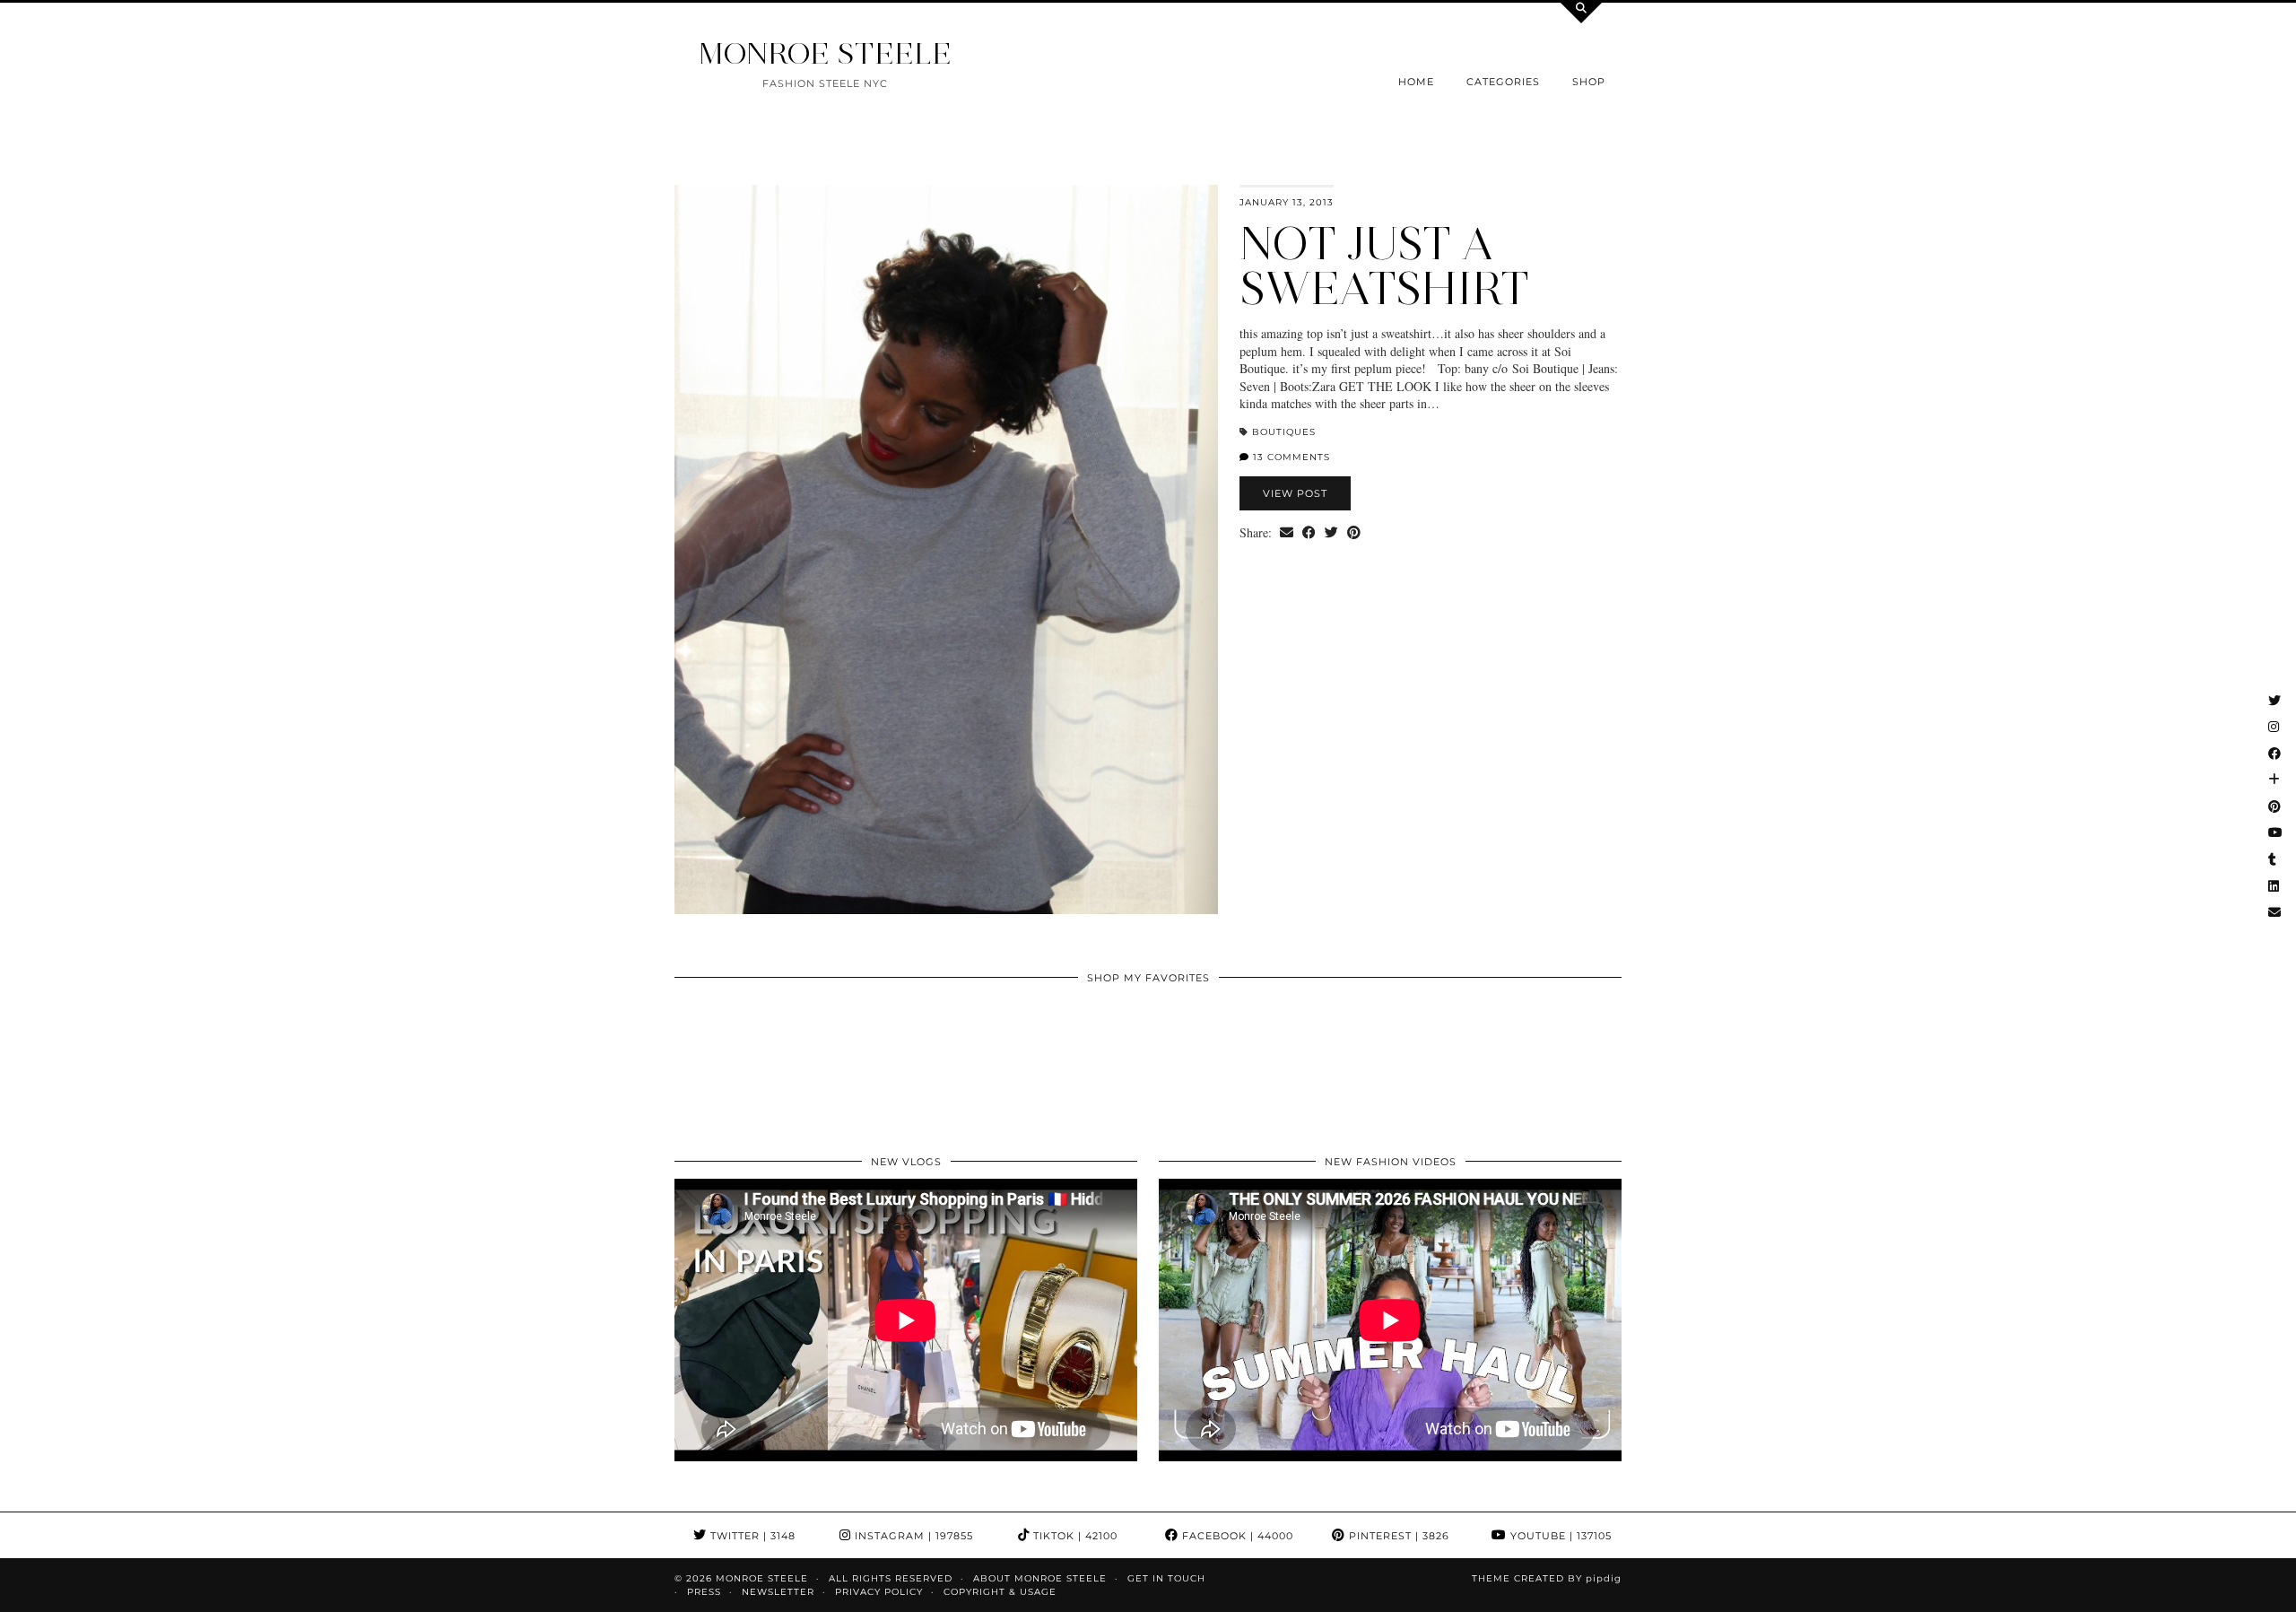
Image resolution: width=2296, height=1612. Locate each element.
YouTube (1559, 1536)
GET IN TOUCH (1166, 1578)
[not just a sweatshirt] (946, 549)
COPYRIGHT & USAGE (1000, 1592)
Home (1416, 82)
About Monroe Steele (1040, 1578)
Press (704, 1592)
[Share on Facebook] (1309, 533)
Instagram (912, 1536)
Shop (1589, 82)
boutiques (1284, 432)
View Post (1295, 493)
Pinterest (1397, 1536)
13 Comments (1290, 457)
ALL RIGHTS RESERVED (891, 1578)
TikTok (1074, 1536)
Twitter (751, 1536)
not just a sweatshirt (1384, 266)
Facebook (1236, 1536)
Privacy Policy (879, 1592)
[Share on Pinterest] (1354, 533)
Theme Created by (1547, 1578)
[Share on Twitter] (1331, 533)
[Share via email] (1287, 533)
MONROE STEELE (825, 53)
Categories (1503, 82)
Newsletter (778, 1592)
